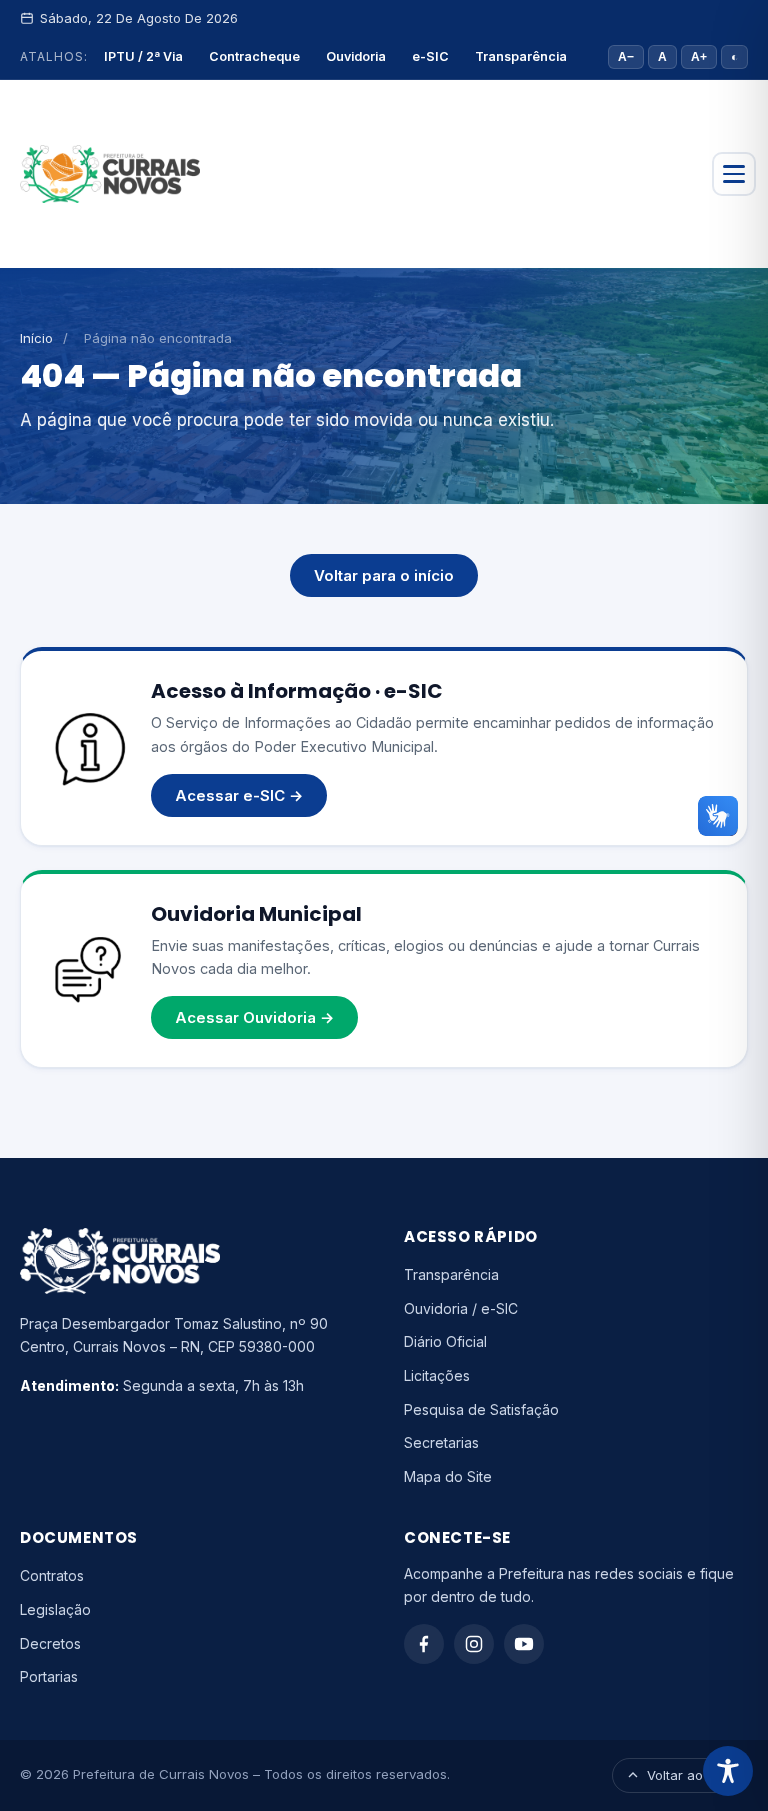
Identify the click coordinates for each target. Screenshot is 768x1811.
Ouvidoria (356, 56)
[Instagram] (474, 1644)
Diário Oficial (445, 1341)
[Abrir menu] (734, 174)
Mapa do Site (448, 1476)
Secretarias (441, 1442)
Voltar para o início (384, 575)
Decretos (50, 1643)
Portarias (49, 1676)
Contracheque (254, 56)
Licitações (437, 1375)
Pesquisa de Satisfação (481, 1409)
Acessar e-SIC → (239, 795)
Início (36, 338)
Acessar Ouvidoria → (254, 1017)
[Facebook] (424, 1644)
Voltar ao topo (691, 1775)
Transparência (521, 56)
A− (626, 57)
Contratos (52, 1575)
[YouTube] (524, 1644)
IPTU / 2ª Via (143, 56)
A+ (699, 57)
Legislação (55, 1609)
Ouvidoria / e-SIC (461, 1308)
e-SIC (430, 56)
